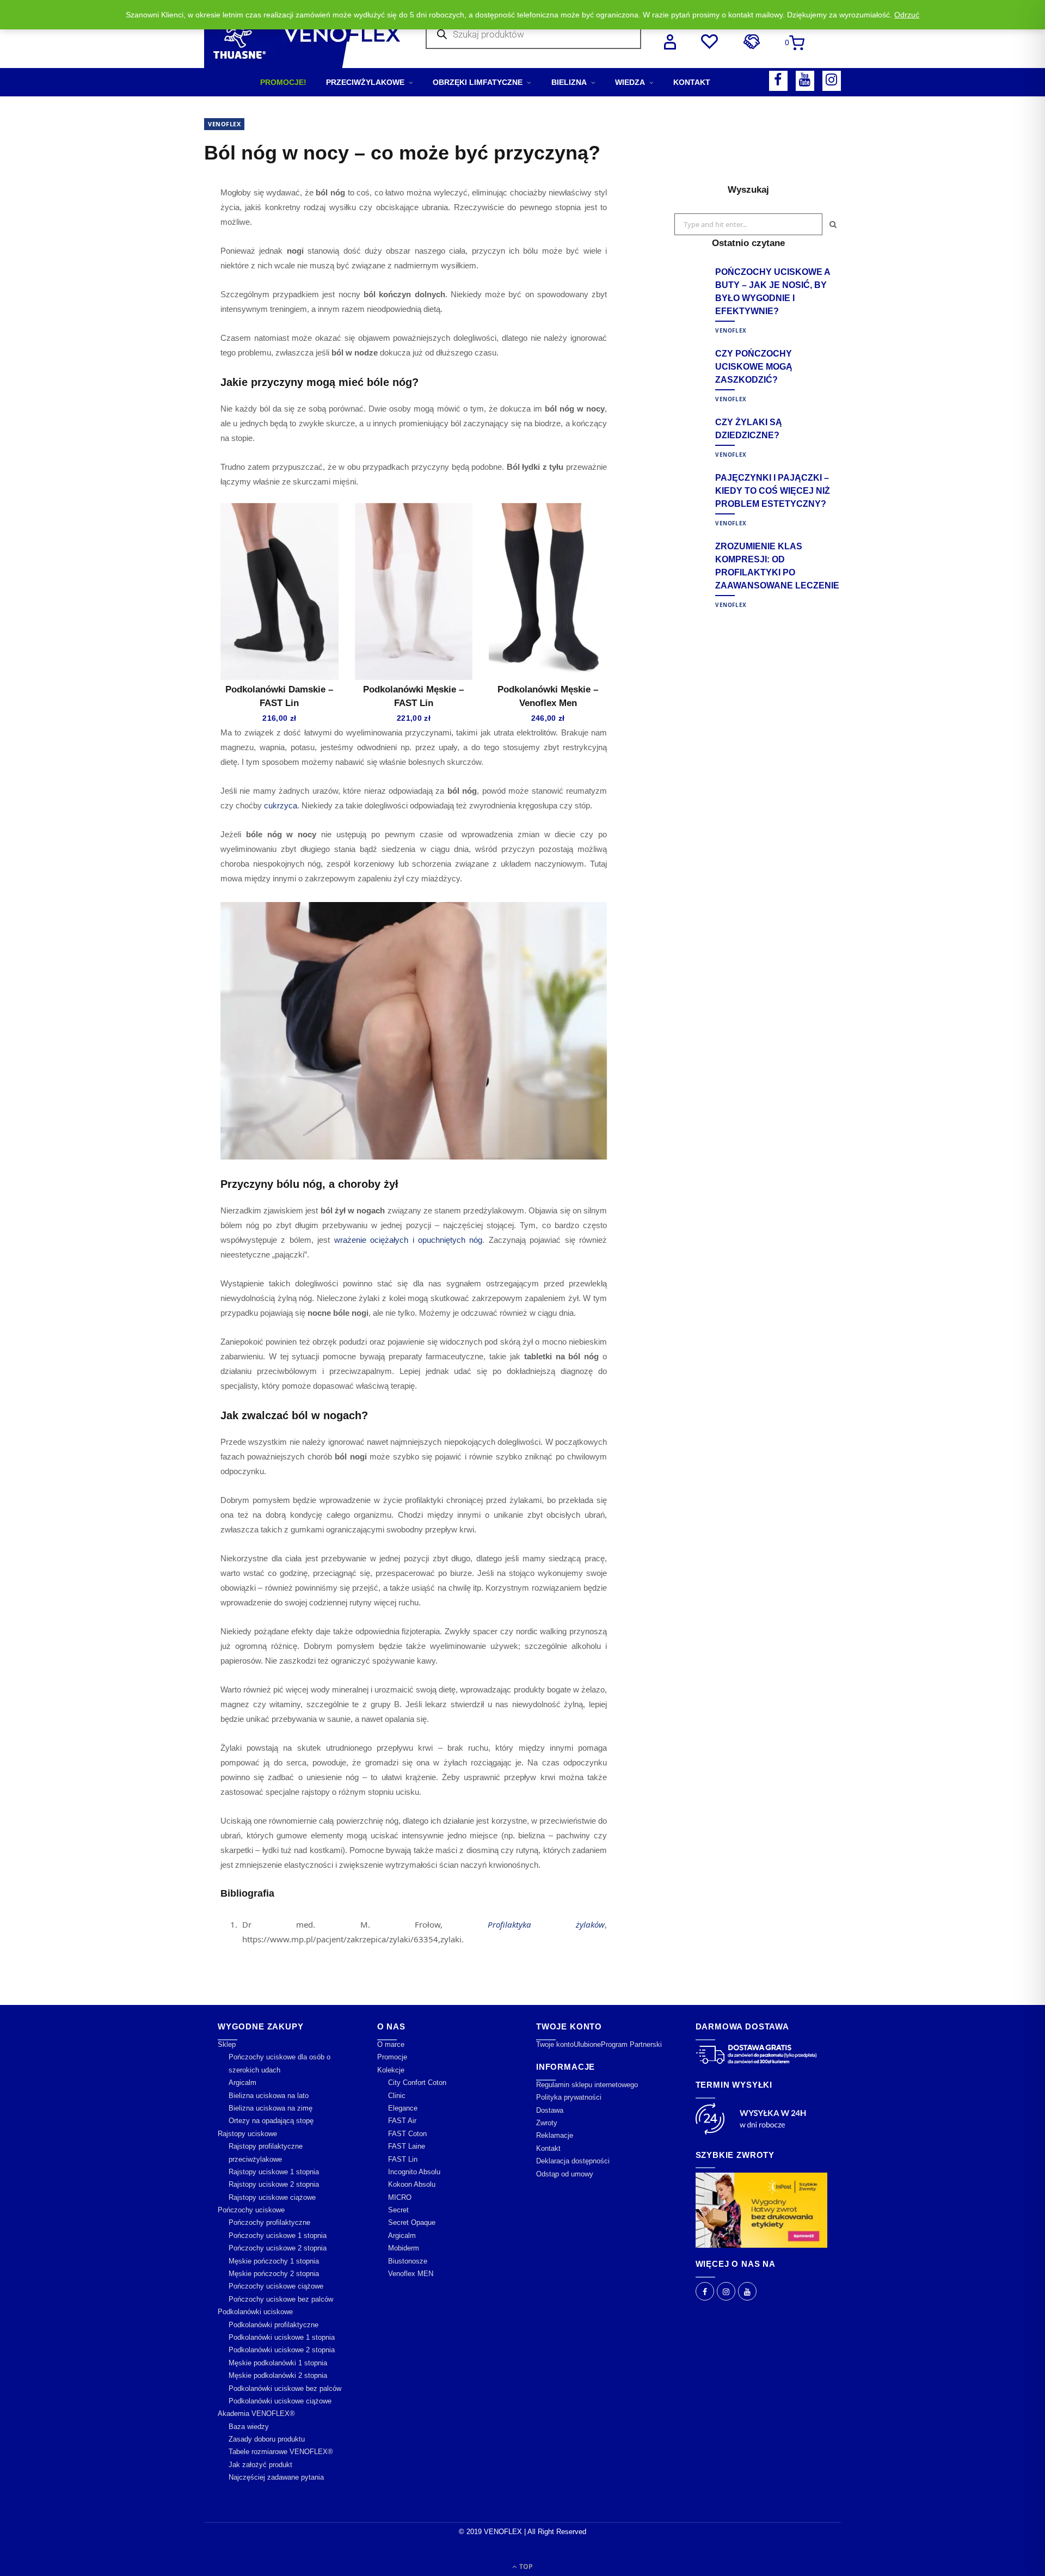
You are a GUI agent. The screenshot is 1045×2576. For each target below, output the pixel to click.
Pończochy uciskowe (251, 2210)
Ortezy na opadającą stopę (271, 2121)
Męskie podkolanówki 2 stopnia (278, 2375)
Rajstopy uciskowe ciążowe (272, 2197)
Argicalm (242, 2083)
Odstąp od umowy (565, 2174)
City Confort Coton (417, 2083)
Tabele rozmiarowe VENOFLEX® (281, 2452)
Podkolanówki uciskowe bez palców (285, 2388)
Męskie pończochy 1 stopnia (274, 2261)
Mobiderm (404, 2248)
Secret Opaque (412, 2222)
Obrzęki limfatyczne (478, 82)
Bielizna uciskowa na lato (269, 2096)
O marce (391, 2044)
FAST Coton (407, 2134)
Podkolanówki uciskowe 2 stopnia (282, 2350)
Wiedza (630, 82)
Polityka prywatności (569, 2097)
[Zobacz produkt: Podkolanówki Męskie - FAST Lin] (414, 591)
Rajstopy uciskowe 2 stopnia (274, 2184)
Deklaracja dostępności (573, 2161)
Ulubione (587, 2044)
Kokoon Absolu (412, 2184)
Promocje (392, 2057)
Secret (398, 2210)
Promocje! (283, 82)
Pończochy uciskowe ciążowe (276, 2286)
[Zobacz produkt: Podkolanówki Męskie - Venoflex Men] (548, 591)
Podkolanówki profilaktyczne (273, 2325)
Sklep (227, 2044)
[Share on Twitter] (150, 253)
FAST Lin (403, 2159)
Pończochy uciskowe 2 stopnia (278, 2248)
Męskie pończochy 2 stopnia (274, 2274)
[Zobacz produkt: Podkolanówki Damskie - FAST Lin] (279, 591)
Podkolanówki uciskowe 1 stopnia (282, 2337)
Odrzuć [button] (907, 15)
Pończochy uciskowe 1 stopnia (278, 2235)
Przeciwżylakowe (365, 82)
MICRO (400, 2197)
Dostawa (550, 2110)
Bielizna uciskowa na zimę (271, 2108)
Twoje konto (555, 2044)
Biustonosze (408, 2261)
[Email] (150, 309)
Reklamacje (555, 2135)
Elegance (403, 2108)
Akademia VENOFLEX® (256, 2414)
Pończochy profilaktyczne (269, 2222)
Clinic (397, 2096)
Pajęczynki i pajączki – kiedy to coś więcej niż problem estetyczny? (773, 491)
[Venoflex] (302, 34)
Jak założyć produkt (260, 2465)
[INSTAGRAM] (832, 81)
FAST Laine (407, 2146)
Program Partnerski (631, 2044)
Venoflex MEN (411, 2274)
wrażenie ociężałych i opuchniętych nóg (408, 1240)
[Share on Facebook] (150, 225)
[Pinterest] (150, 281)
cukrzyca (281, 805)
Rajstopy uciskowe (247, 2134)
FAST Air (402, 2121)
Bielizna (569, 82)
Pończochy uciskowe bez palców (281, 2299)
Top (525, 2566)
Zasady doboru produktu (267, 2439)
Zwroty (547, 2123)
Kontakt (692, 82)
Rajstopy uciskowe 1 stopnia (274, 2172)
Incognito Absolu (414, 2172)
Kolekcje (391, 2070)
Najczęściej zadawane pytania (276, 2477)
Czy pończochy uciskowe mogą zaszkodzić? (754, 367)
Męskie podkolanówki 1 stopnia (278, 2363)
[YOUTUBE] (805, 81)
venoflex (224, 124)
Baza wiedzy (249, 2427)
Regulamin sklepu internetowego (587, 2085)
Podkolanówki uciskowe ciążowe (280, 2401)
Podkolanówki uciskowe (255, 2312)
